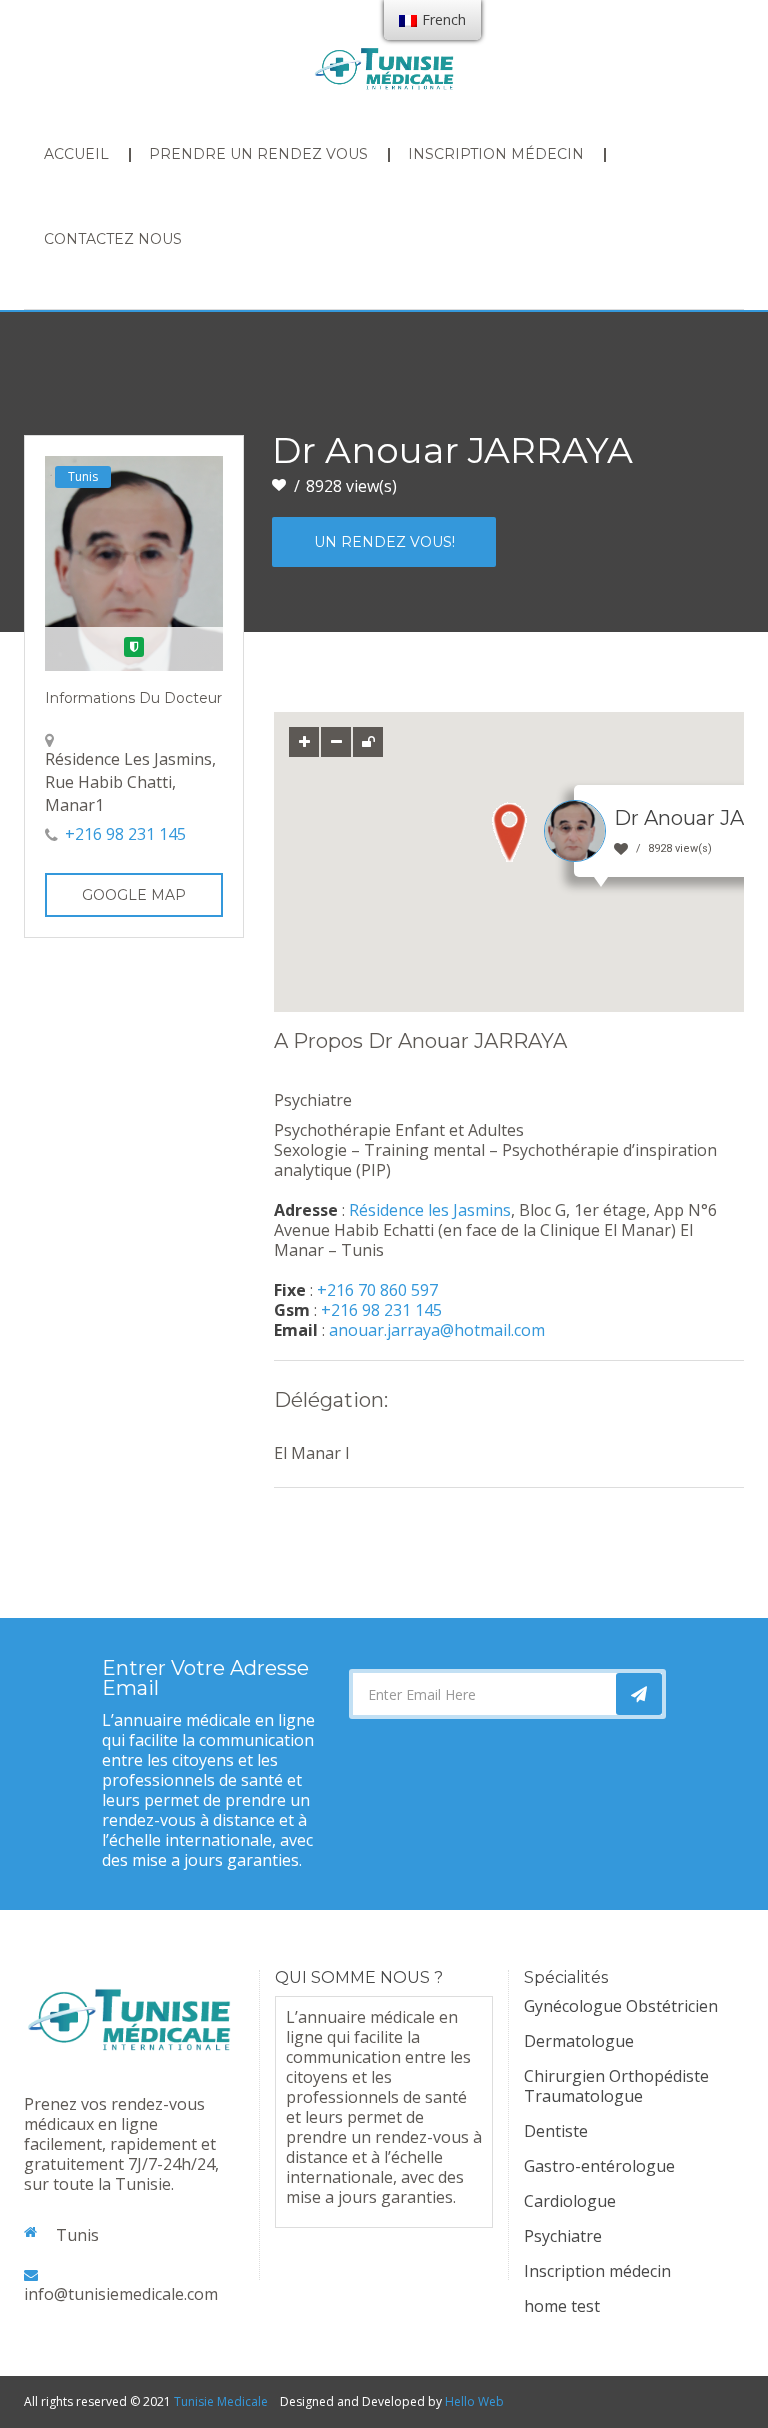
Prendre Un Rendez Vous (258, 154)
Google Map (134, 895)
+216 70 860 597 (377, 1290)
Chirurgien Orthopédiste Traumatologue (616, 2086)
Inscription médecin (496, 154)
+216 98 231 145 (125, 834)
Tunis (83, 476)
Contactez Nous (113, 239)
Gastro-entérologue (599, 2166)
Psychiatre (563, 2236)
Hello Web (474, 2401)
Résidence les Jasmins (430, 1210)
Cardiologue (570, 2201)
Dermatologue (579, 2041)
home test (562, 2306)
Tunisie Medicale (221, 2401)
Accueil (76, 154)
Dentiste (556, 2131)
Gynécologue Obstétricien (621, 2006)
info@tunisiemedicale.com (121, 2294)
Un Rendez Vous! (384, 542)
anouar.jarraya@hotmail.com (437, 1330)
